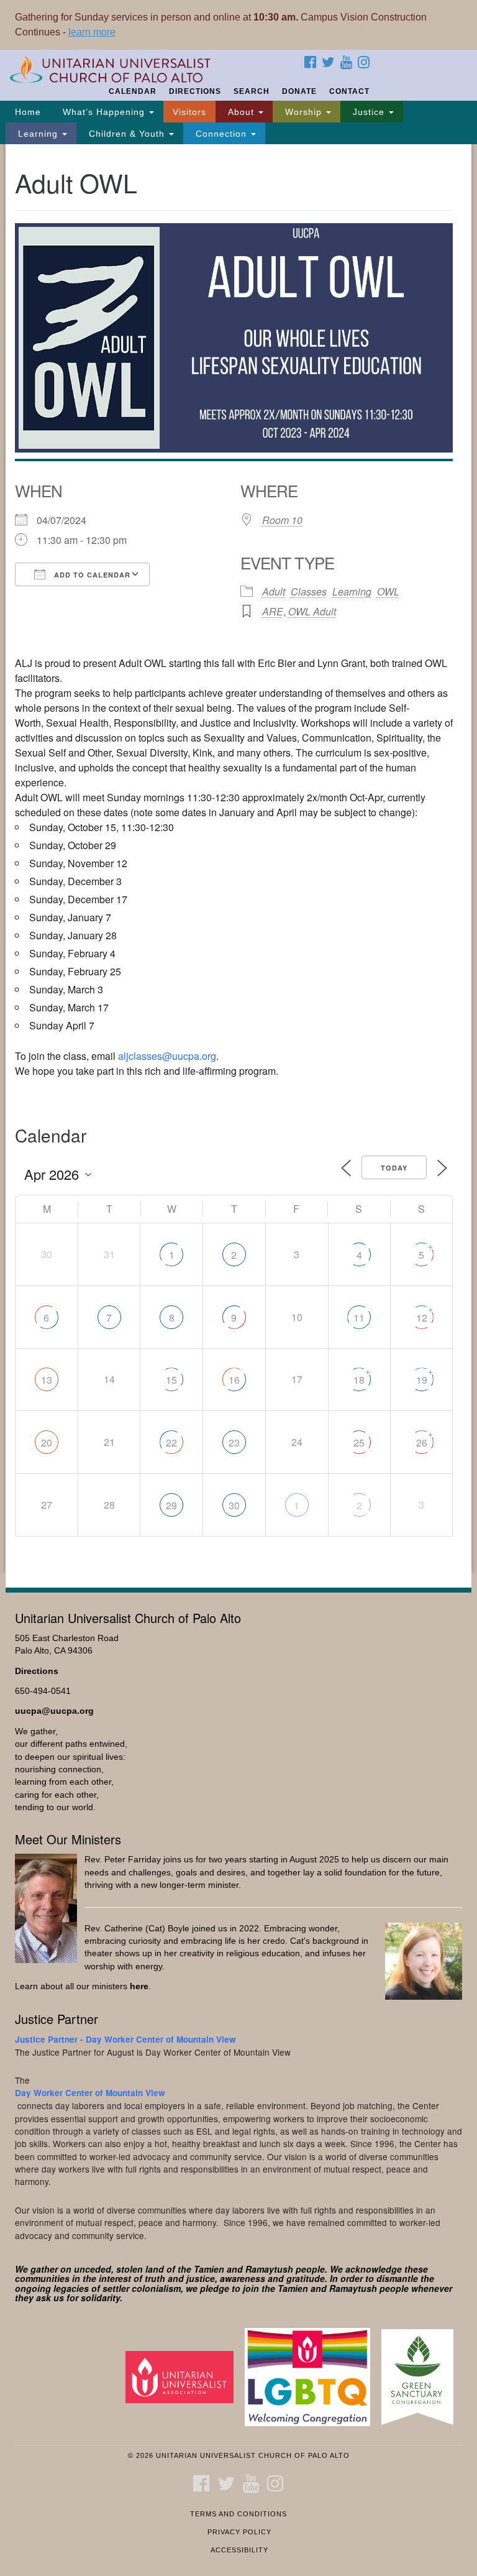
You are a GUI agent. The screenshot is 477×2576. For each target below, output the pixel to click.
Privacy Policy (239, 2532)
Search (252, 91)
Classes (309, 591)
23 (234, 1442)
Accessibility (239, 2550)
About (241, 112)
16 (234, 1380)
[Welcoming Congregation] (312, 2376)
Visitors (189, 112)
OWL (388, 591)
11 (359, 1318)
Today (394, 1168)
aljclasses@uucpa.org (167, 1056)
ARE (273, 611)
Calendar (133, 91)
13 (47, 1380)
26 (422, 1442)
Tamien (209, 2269)
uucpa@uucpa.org (54, 1711)
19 (422, 1380)
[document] (238, 859)
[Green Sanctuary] (422, 2376)
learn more (92, 32)
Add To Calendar (91, 575)
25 (359, 1442)
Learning (38, 134)
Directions (195, 91)
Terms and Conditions (238, 2514)
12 (422, 1318)
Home (28, 112)
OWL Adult (312, 611)
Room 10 (282, 520)
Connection (221, 134)
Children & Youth (127, 134)
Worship (303, 112)
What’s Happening (104, 112)
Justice (369, 112)
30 (234, 1505)
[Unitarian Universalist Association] (184, 2376)
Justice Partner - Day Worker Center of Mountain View (125, 2039)
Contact (349, 91)
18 (359, 1380)
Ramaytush (269, 2269)
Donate (299, 91)
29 (171, 1505)
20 (47, 1442)
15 (171, 1380)
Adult (274, 591)
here (139, 1986)
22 (171, 1442)
